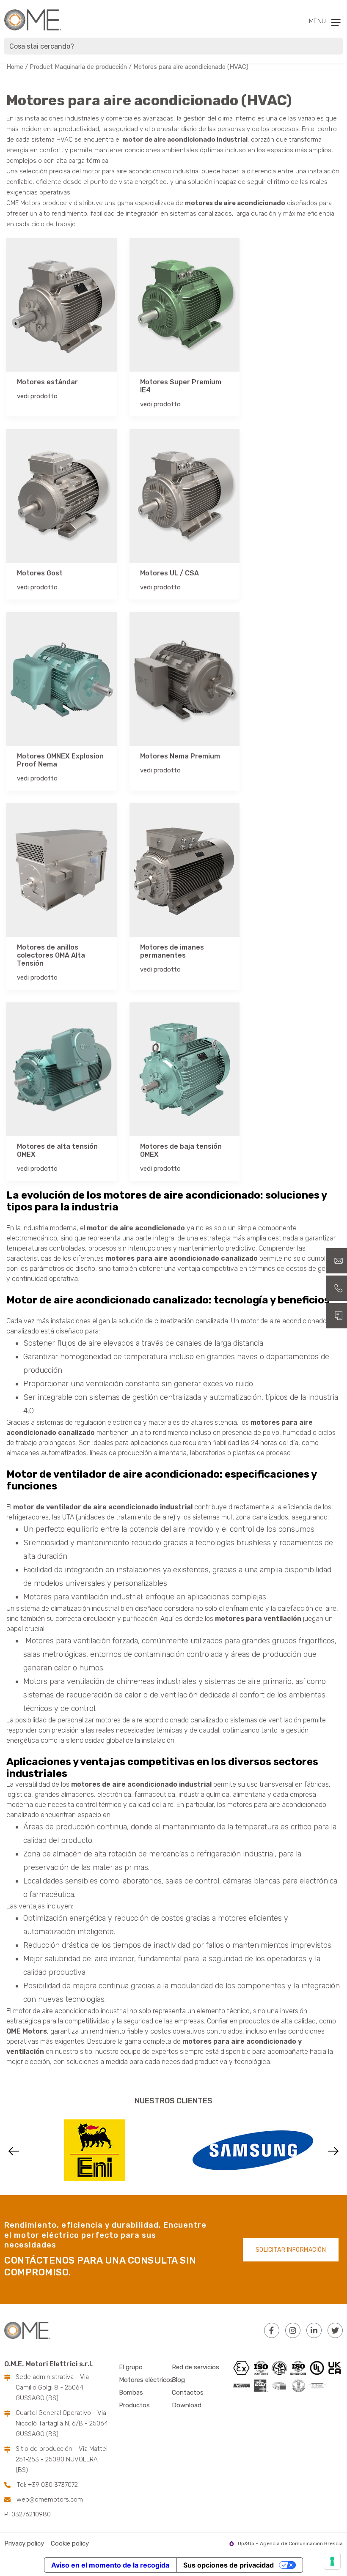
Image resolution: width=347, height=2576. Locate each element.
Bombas (131, 2393)
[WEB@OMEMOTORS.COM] (336, 1261)
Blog (178, 2380)
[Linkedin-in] (314, 2330)
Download (187, 2405)
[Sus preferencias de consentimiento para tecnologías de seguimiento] (332, 2561)
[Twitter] (335, 2330)
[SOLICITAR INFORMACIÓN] (336, 1316)
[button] (14, 2151)
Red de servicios (196, 2367)
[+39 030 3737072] (336, 1288)
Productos (134, 2405)
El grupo (131, 2367)
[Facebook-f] (272, 2330)
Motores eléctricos (146, 2380)
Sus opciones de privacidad (229, 2565)
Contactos (188, 2393)
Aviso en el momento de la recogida (110, 2565)
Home (15, 67)
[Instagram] (293, 2330)
